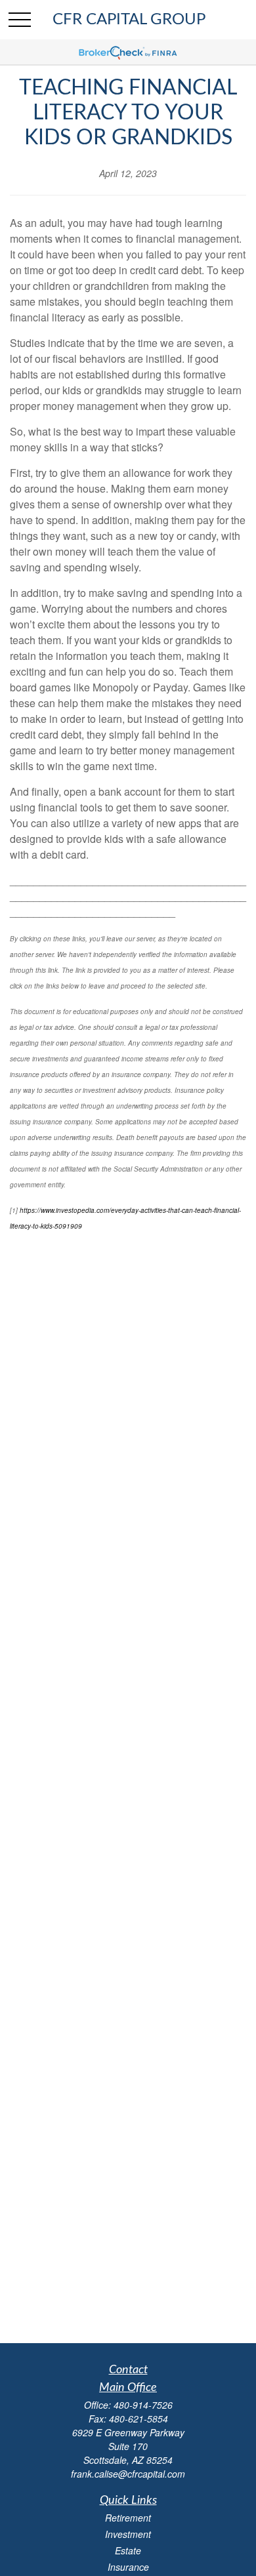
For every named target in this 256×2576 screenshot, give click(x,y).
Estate (128, 2550)
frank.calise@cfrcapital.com (128, 2474)
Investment (128, 2534)
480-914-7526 (143, 2405)
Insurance (128, 2567)
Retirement (128, 2518)
